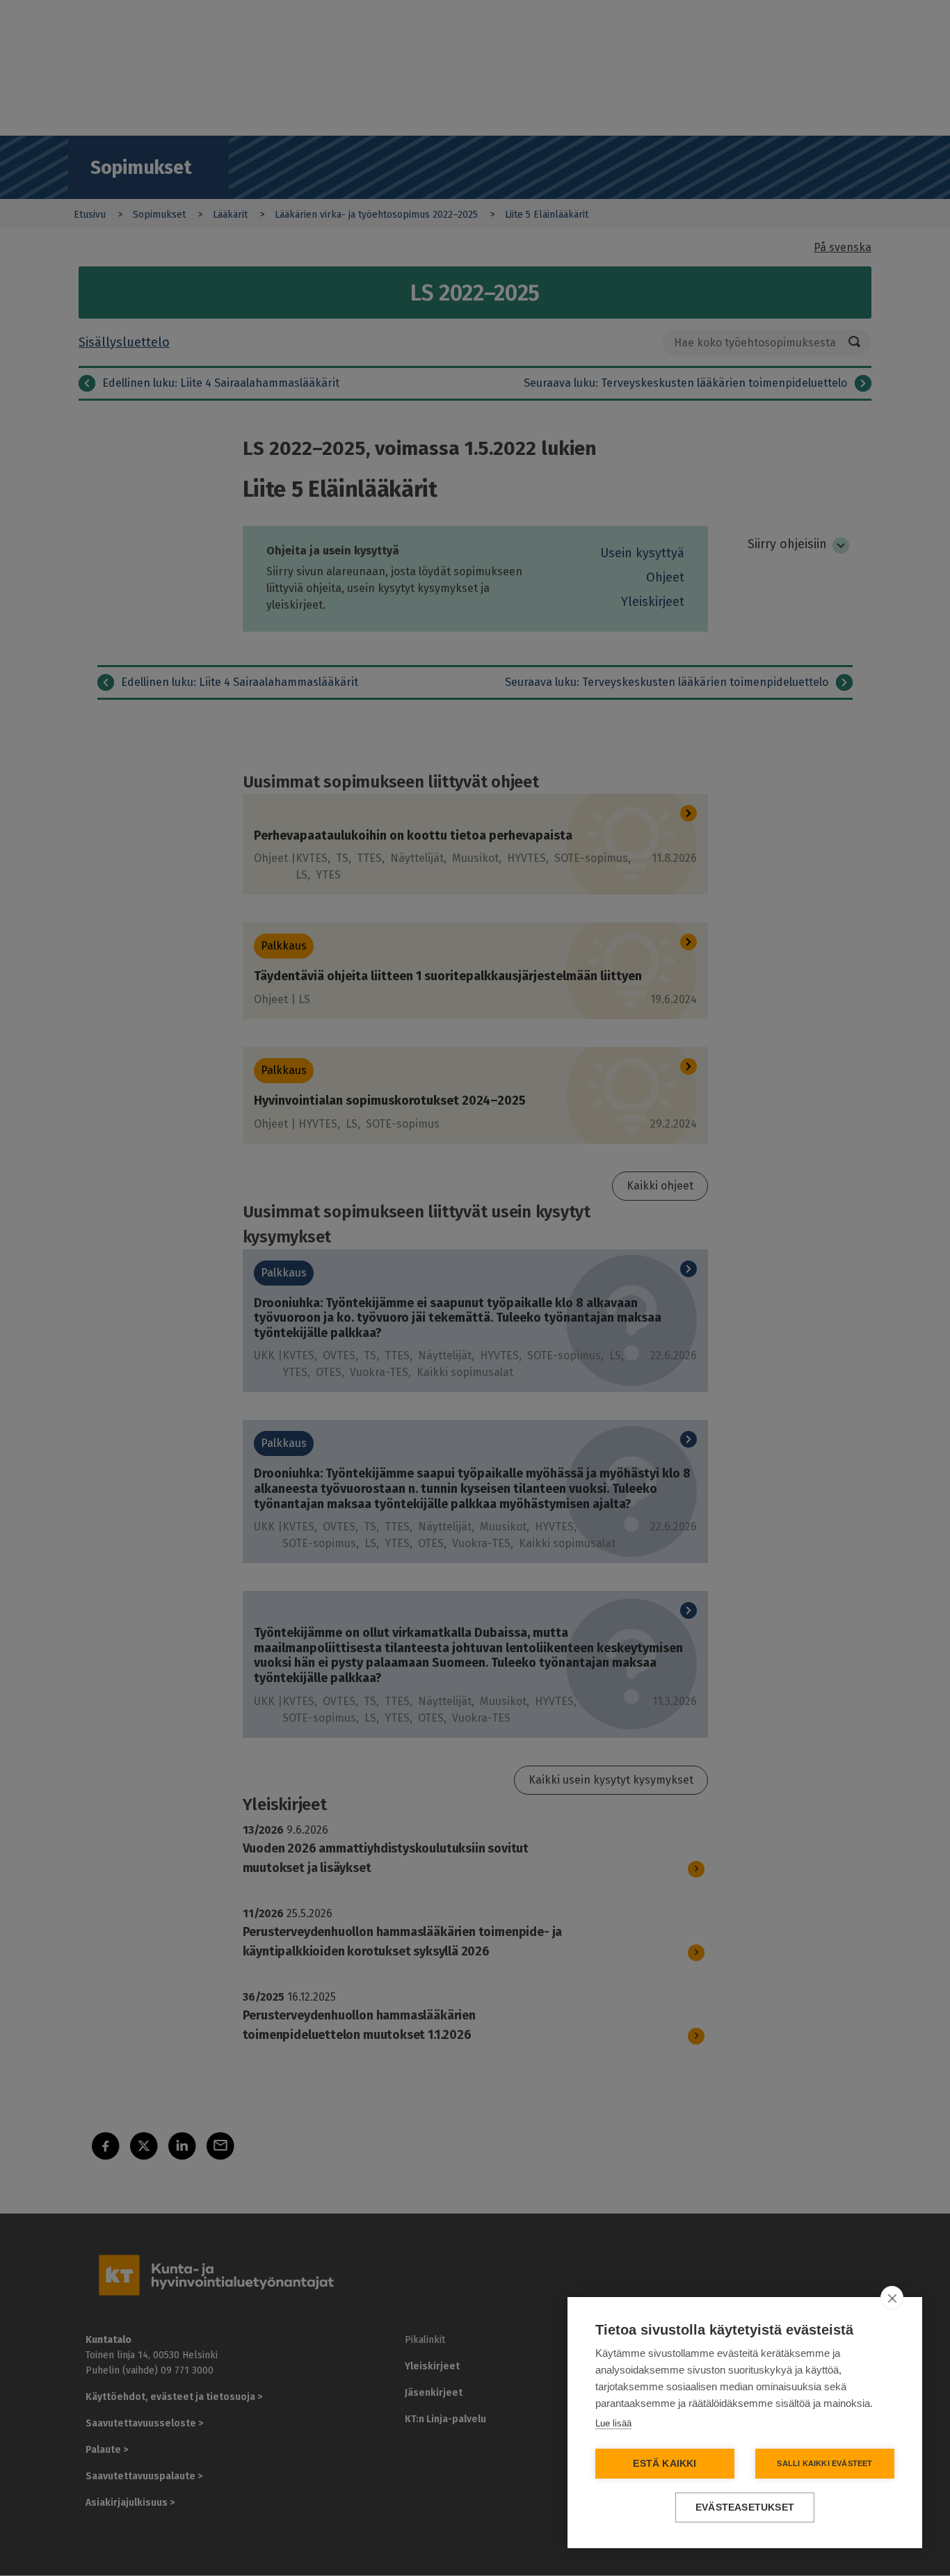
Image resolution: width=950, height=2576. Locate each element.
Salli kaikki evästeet (824, 2463)
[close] (892, 2298)
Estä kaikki (665, 2464)
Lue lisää (613, 2423)
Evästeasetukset (745, 2507)
